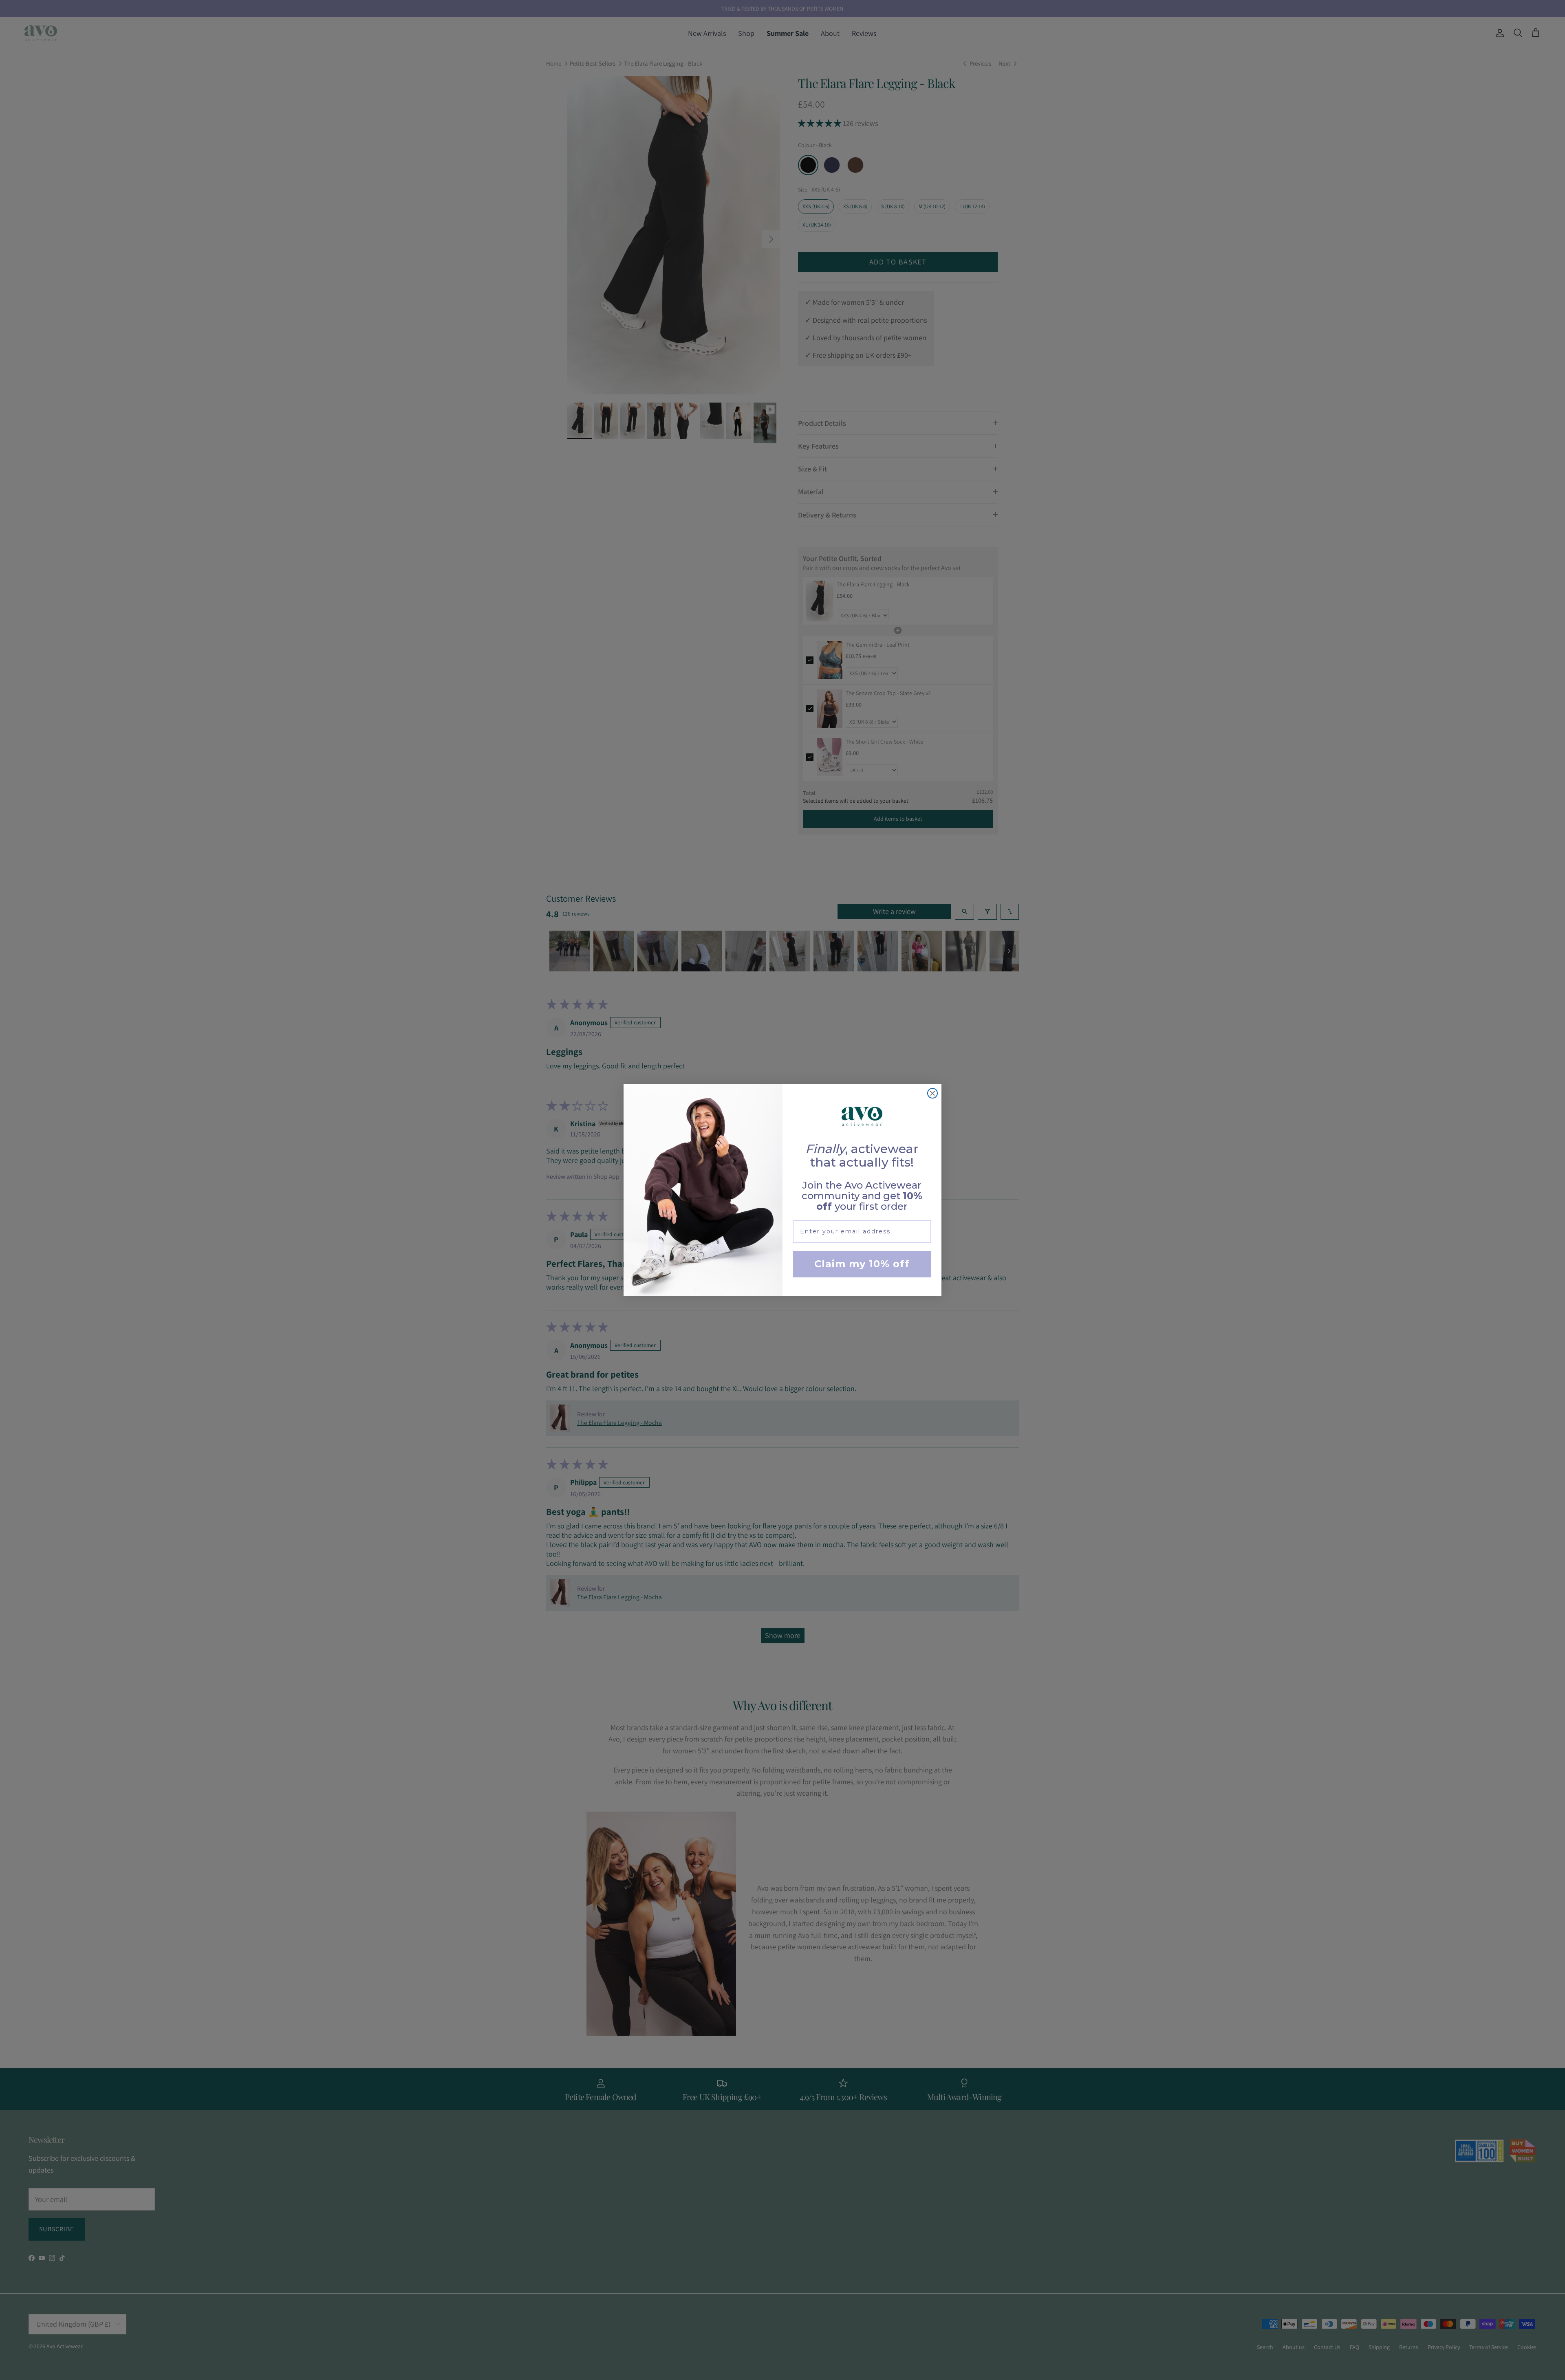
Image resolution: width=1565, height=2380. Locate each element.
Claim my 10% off (862, 1264)
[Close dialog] (932, 1093)
